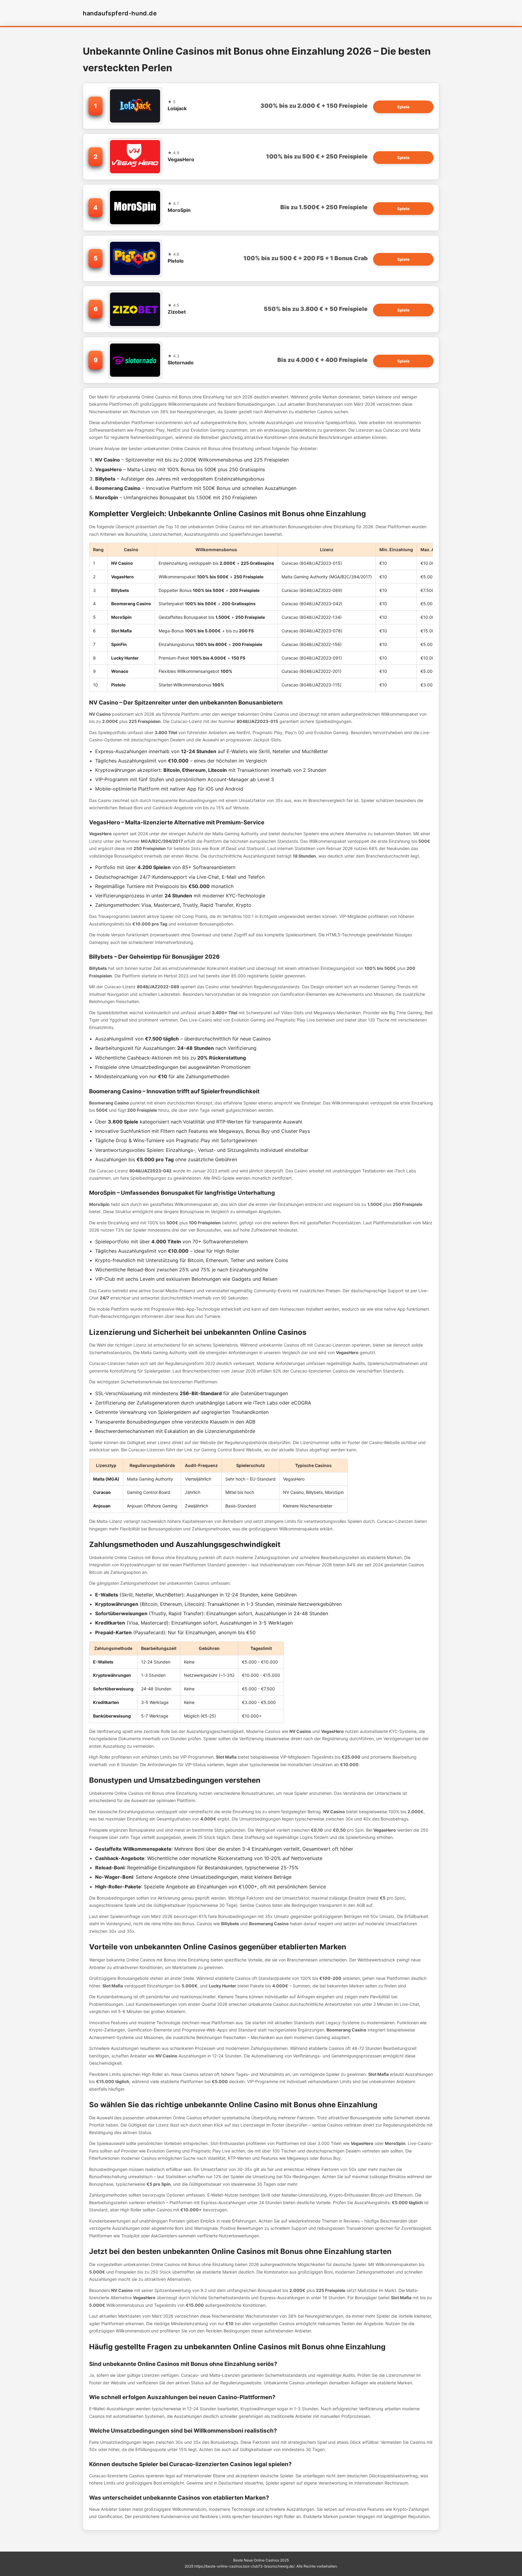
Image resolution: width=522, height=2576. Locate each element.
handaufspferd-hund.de (120, 13)
